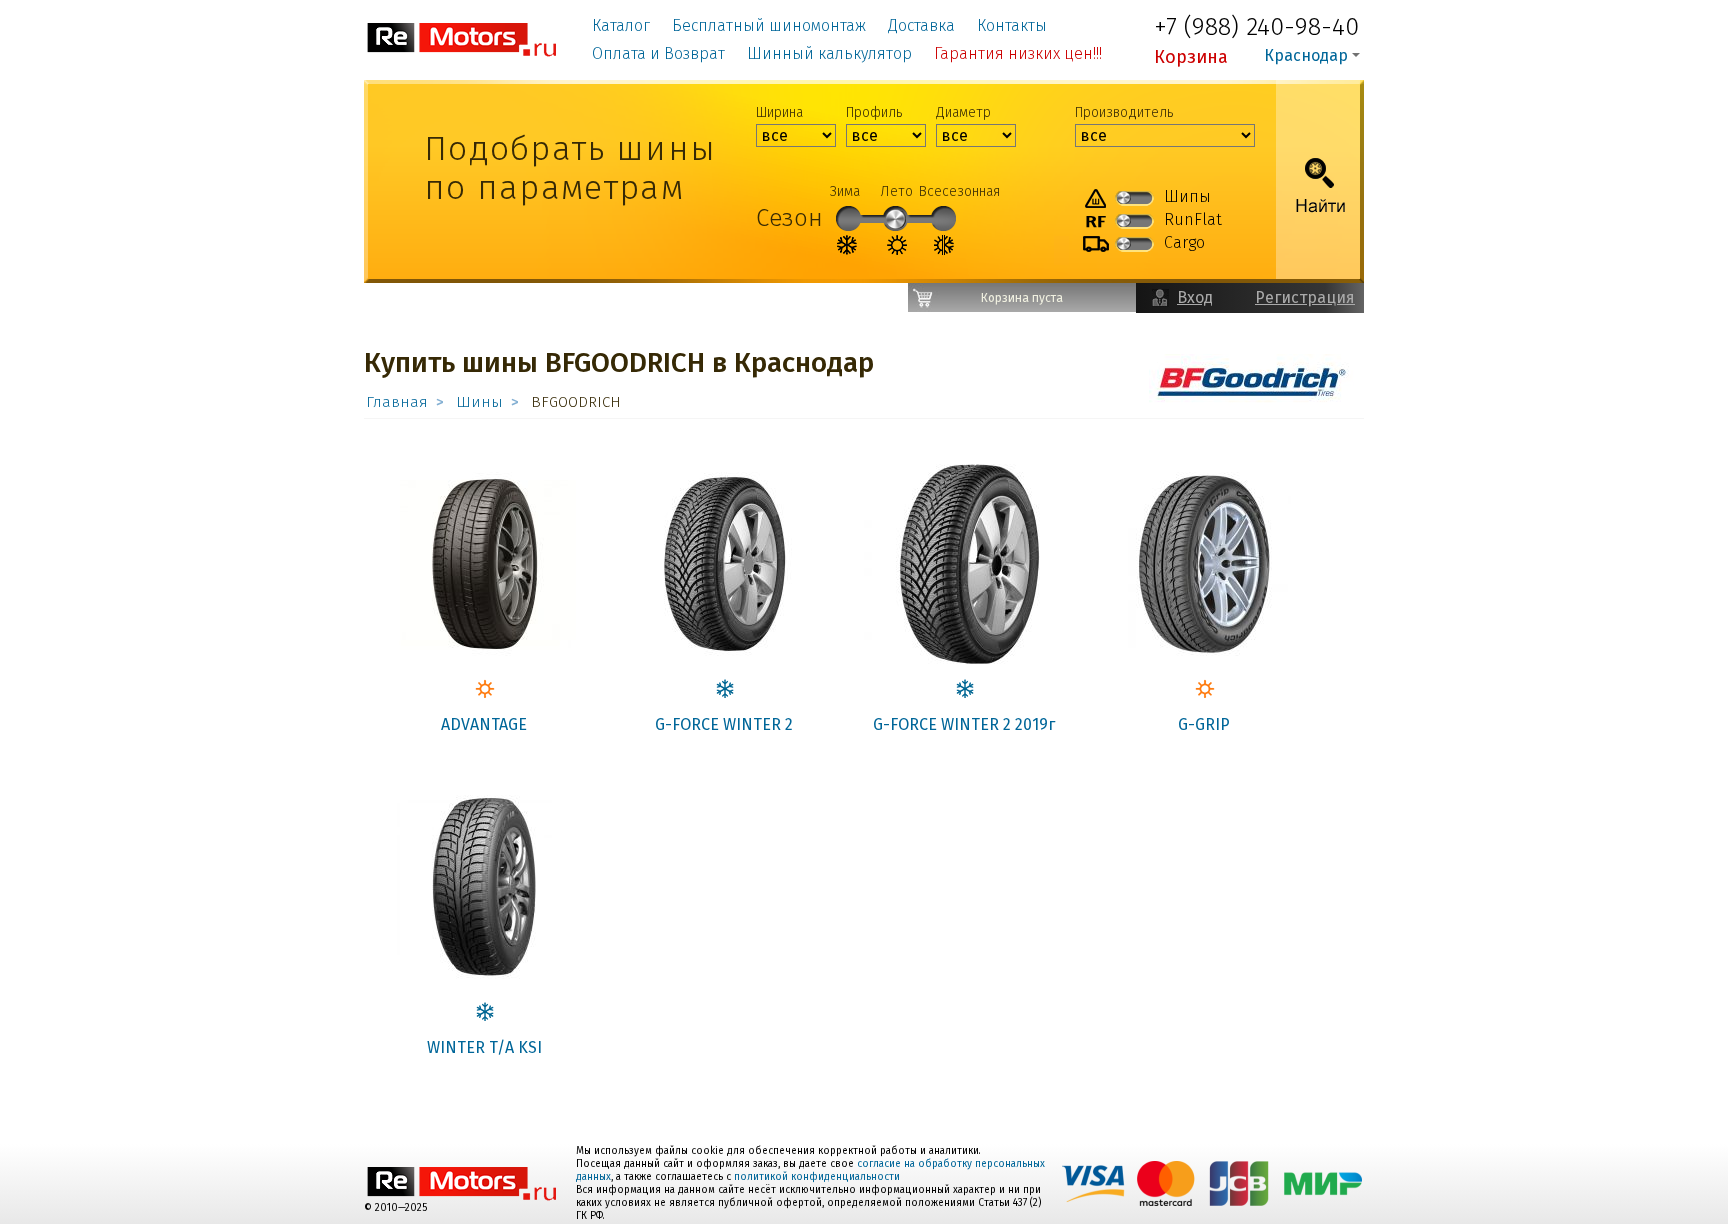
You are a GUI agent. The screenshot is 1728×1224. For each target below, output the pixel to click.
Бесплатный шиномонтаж (769, 25)
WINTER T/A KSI (484, 1047)
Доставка (921, 25)
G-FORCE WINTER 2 (724, 724)
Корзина (1191, 57)
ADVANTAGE (484, 724)
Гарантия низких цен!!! (1018, 53)
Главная (397, 402)
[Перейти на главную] (462, 38)
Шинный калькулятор (829, 53)
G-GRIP (1204, 724)
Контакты (1012, 25)
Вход (1195, 297)
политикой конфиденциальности (817, 1177)
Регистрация (1305, 297)
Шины (479, 402)
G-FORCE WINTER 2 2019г (964, 724)
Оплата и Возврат (658, 53)
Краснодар (1306, 55)
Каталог (621, 25)
